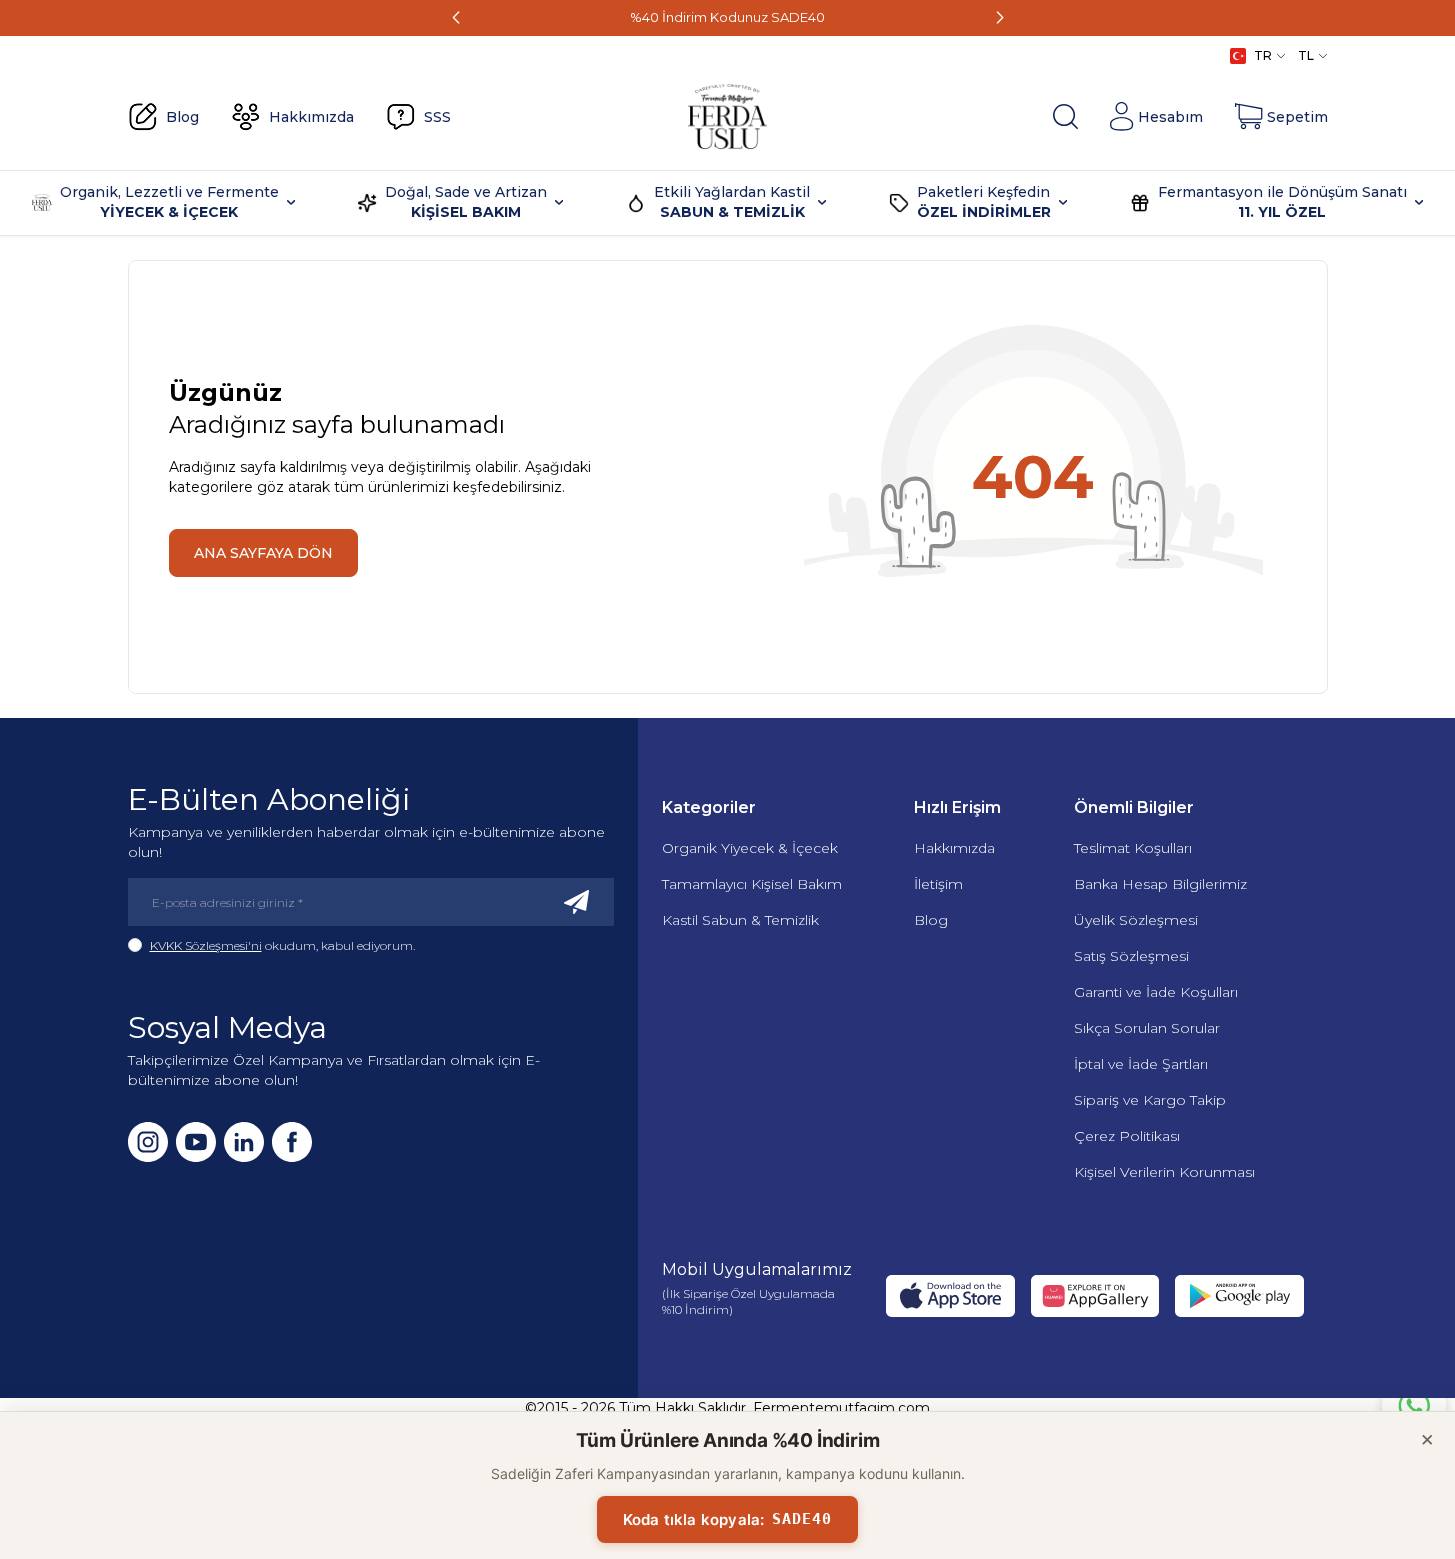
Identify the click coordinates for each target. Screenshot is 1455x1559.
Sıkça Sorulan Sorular (1147, 1028)
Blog (931, 920)
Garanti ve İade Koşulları (1156, 992)
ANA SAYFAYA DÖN (263, 553)
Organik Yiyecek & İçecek (750, 848)
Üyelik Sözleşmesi (1136, 920)
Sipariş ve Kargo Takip (1150, 1100)
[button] (456, 18)
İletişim (938, 884)
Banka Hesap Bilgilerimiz (1160, 884)
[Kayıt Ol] (577, 902)
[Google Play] (1239, 1296)
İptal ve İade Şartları (1141, 1064)
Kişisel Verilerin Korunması (1164, 1172)
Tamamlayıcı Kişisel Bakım (752, 884)
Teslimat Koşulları (1133, 848)
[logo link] (728, 117)
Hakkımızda (954, 848)
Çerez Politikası (1127, 1136)
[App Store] (950, 1296)
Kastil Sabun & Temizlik (740, 920)
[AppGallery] (1095, 1296)
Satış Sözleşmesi (1131, 956)
